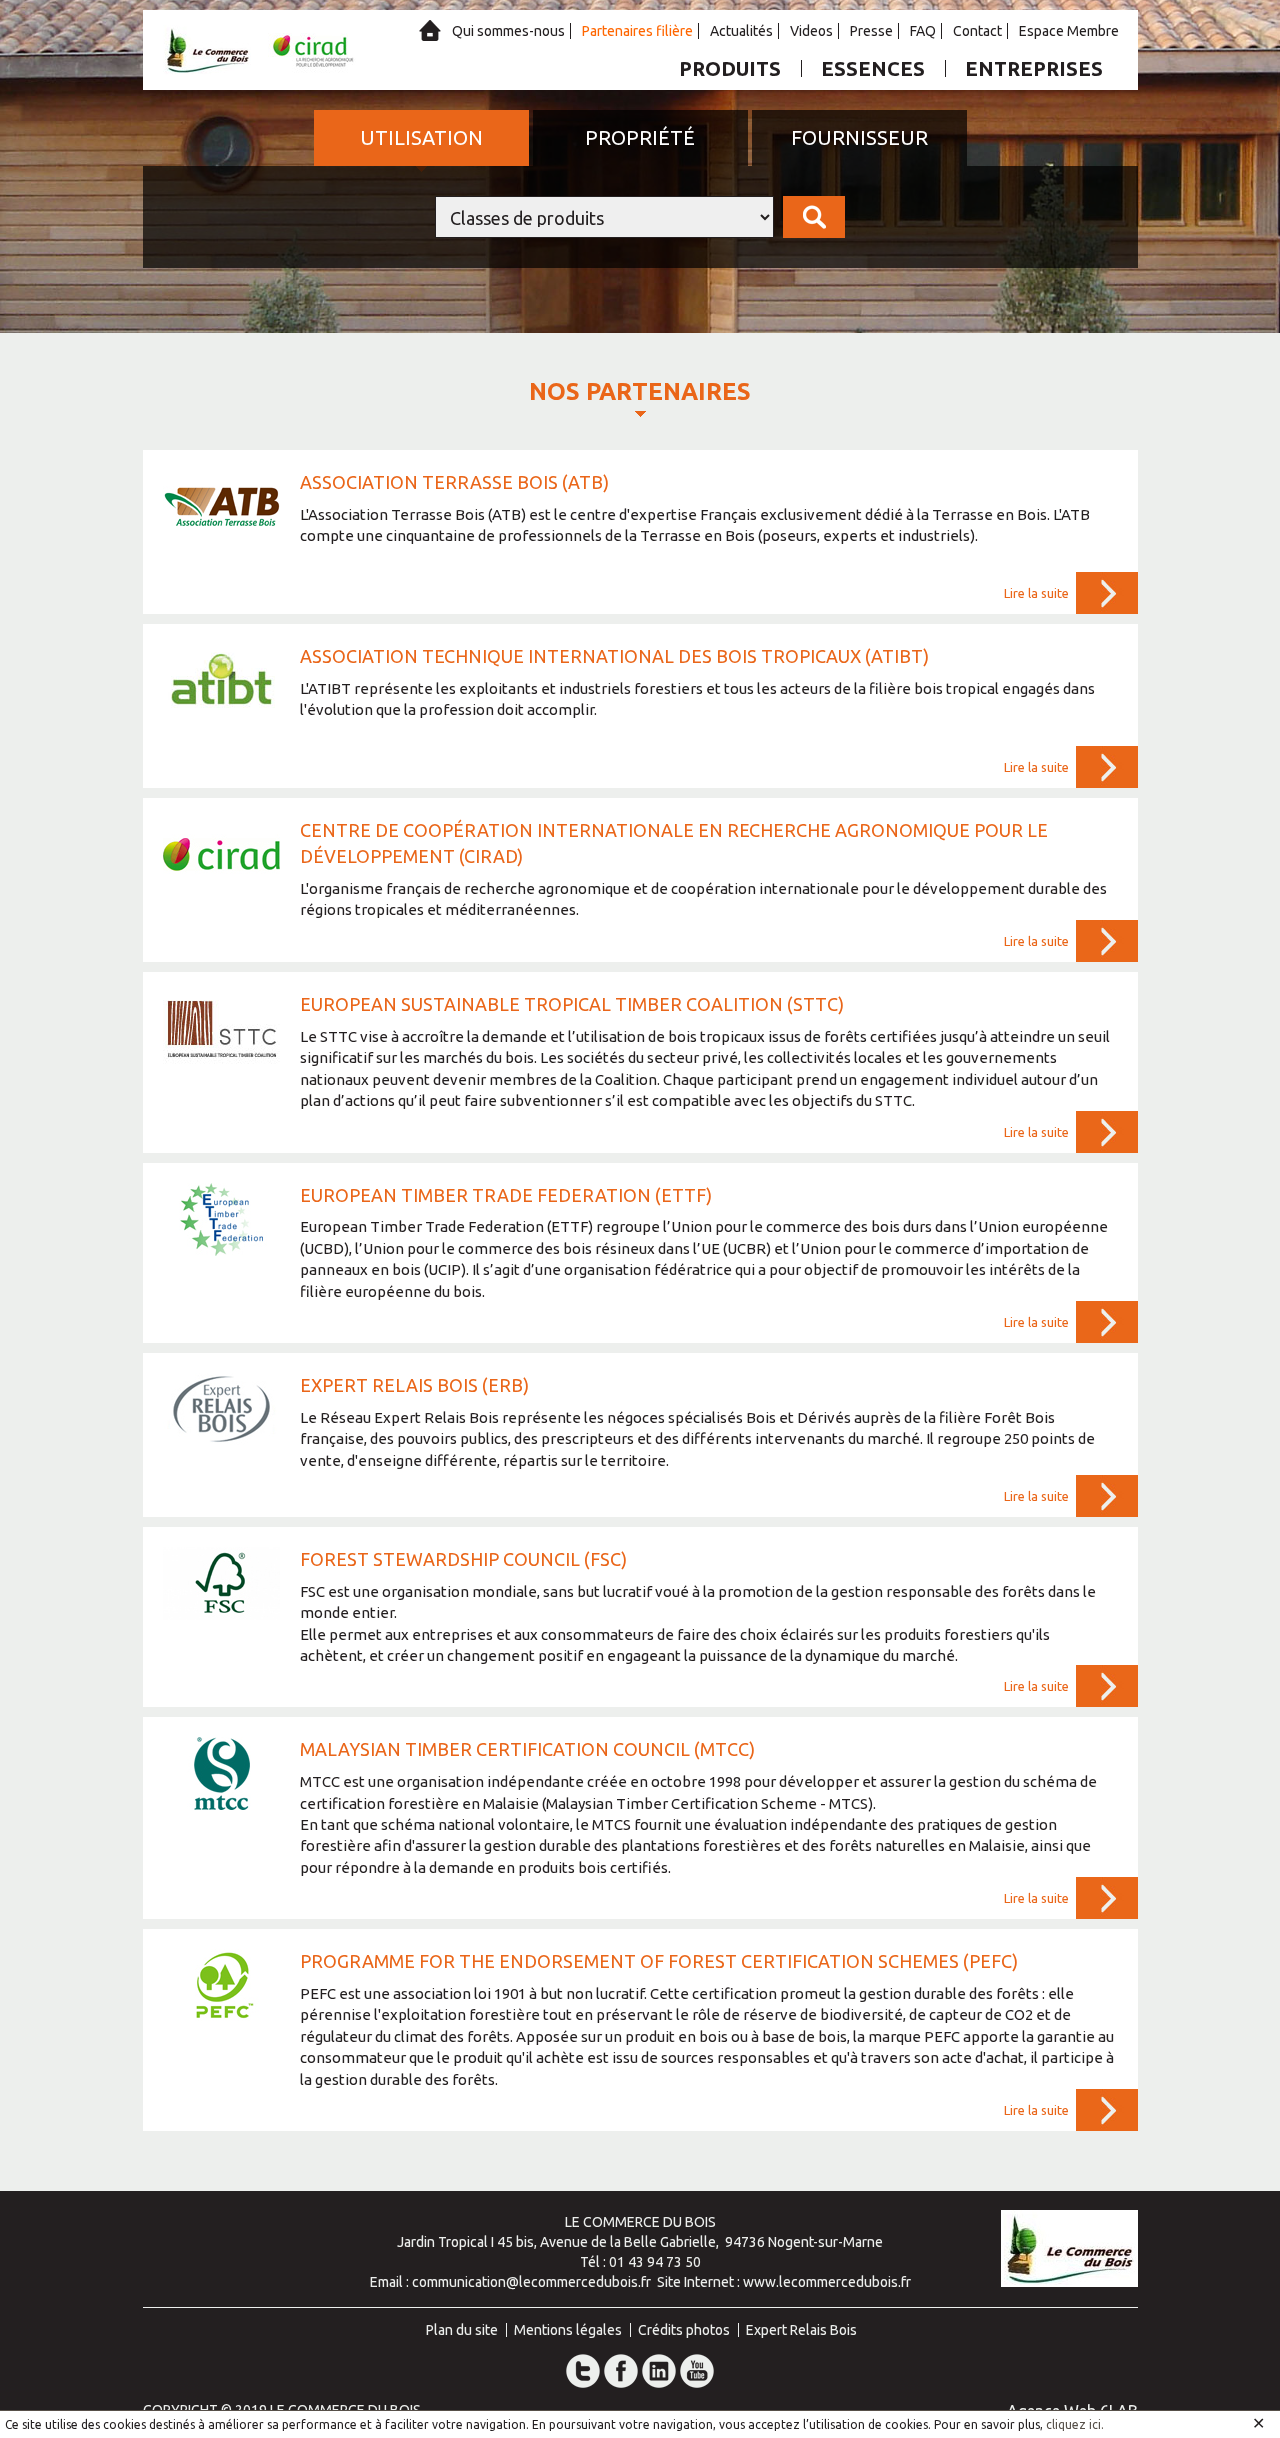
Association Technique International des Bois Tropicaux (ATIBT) (614, 656)
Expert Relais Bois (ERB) (414, 1385)
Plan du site (462, 2330)
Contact (977, 31)
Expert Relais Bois (801, 2330)
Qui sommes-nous (508, 31)
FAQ (923, 31)
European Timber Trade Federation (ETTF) (506, 1195)
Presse (871, 31)
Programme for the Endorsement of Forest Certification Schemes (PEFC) (659, 1961)
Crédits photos (684, 2330)
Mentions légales (568, 2330)
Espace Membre (1069, 31)
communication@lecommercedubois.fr (531, 2282)
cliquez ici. (1075, 2424)
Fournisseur (859, 137)
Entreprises (1034, 68)
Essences (873, 68)
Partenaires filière (637, 31)
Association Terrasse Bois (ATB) (454, 482)
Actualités (741, 31)
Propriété (640, 137)
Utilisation (421, 137)
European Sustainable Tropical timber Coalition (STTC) (572, 1004)
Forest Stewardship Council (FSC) (463, 1559)
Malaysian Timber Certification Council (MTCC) (527, 1749)
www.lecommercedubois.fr (827, 2282)
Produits (730, 68)
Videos (811, 31)
